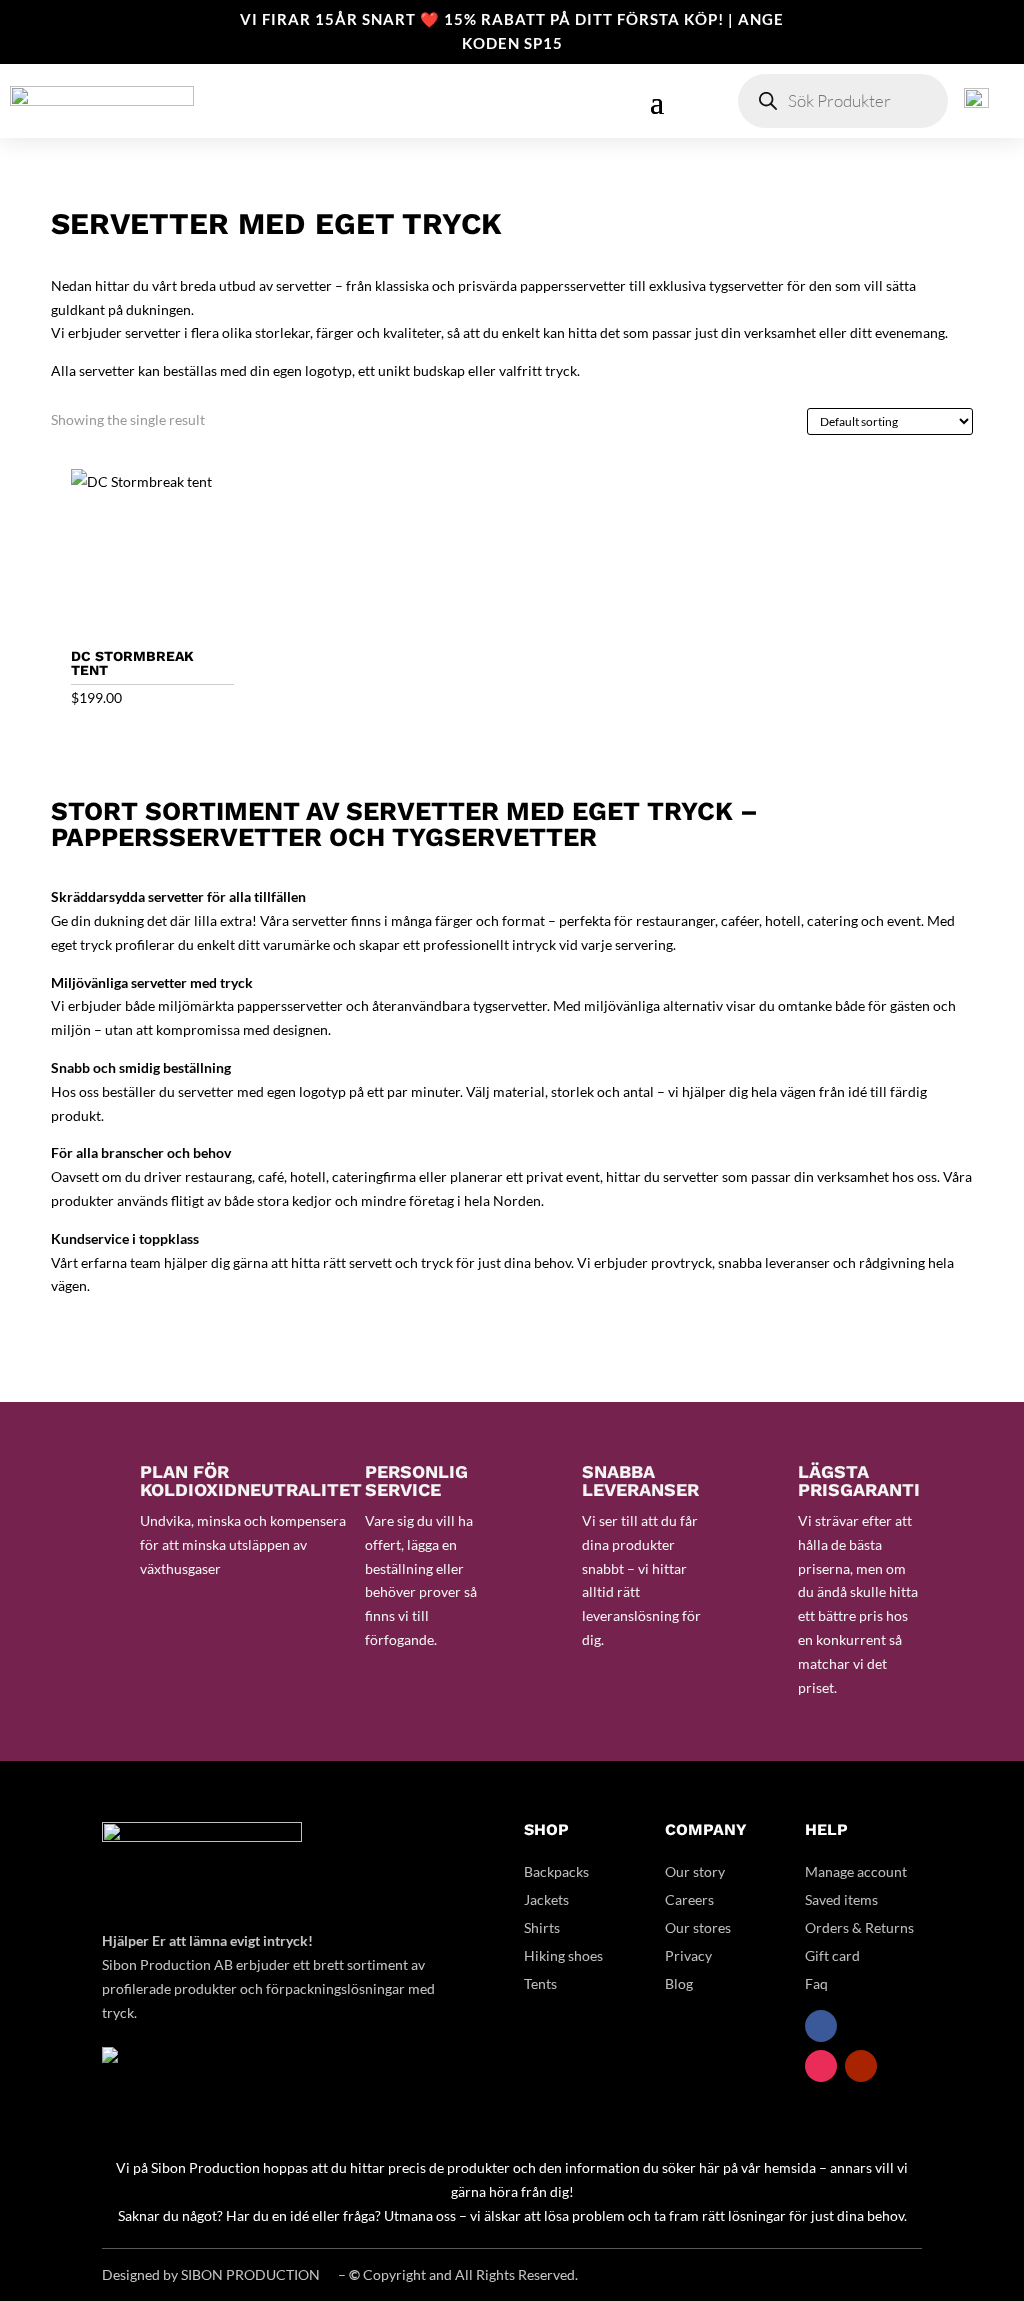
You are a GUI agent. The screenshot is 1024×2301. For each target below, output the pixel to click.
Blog (679, 1983)
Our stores (698, 1927)
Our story (695, 1871)
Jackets (546, 1899)
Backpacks (556, 1871)
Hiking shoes (563, 1955)
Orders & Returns (859, 1927)
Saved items (841, 1899)
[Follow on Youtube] (861, 2066)
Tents (540, 1983)
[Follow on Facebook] (821, 2026)
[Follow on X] (861, 2026)
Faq (816, 1983)
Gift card (832, 1955)
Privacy (688, 1955)
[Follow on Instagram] (821, 2066)
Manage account (856, 1871)
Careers (689, 1899)
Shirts (542, 1927)
